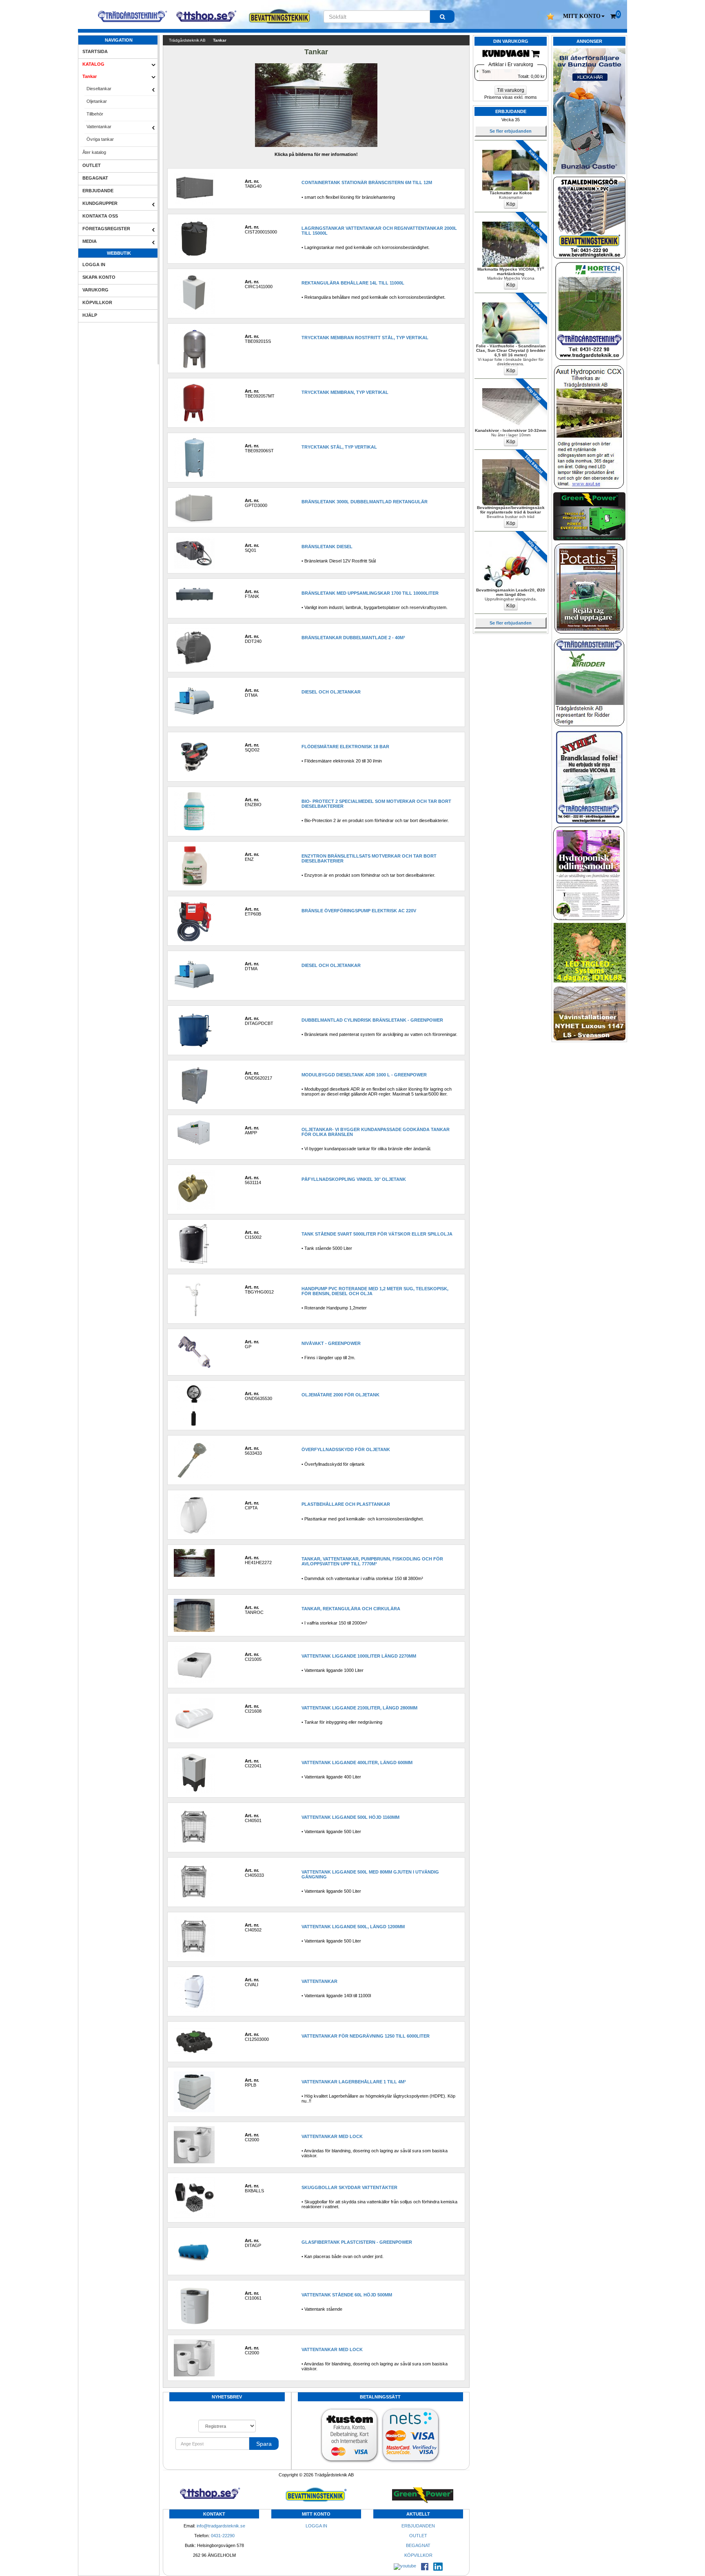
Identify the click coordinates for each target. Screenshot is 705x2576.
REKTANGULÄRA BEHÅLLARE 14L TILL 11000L (353, 283)
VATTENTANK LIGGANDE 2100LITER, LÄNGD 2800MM (359, 1708)
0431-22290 (223, 2536)
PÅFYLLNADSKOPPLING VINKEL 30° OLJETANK (354, 1179)
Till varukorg (511, 90)
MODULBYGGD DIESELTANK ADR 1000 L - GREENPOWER (364, 1075)
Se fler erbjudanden (511, 131)
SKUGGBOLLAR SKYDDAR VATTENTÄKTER (349, 2187)
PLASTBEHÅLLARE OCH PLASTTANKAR (346, 1504)
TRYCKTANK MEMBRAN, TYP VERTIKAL (345, 392)
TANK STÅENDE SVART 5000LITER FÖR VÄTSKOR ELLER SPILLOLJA (377, 1234)
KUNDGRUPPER (100, 203)
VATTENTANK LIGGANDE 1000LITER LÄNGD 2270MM (359, 1656)
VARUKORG (95, 290)
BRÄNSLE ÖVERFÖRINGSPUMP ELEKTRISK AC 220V (359, 911)
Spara (264, 2444)
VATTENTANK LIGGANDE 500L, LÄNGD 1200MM (353, 1927)
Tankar (90, 76)
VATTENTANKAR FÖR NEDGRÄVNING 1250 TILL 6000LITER (366, 2036)
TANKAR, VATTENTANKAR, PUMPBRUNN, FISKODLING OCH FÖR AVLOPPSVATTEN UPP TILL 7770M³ (372, 1561)
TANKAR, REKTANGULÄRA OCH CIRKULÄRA (351, 1609)
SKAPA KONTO (99, 277)
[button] (584, 16)
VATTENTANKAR (319, 1981)
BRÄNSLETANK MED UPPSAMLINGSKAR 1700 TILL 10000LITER (370, 593)
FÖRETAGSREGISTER (106, 229)
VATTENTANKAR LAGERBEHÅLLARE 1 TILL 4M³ (354, 2082)
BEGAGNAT (95, 178)
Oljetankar (97, 101)
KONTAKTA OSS (100, 216)
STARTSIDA (95, 51)
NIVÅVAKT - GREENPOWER (331, 1343)
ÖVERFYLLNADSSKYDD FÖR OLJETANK (346, 1449)
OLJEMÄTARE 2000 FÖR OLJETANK (340, 1395)
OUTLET (92, 165)
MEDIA (90, 241)
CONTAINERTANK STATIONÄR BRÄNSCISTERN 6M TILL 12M (367, 182)
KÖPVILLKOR (97, 302)
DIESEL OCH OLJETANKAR (331, 692)
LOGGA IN (94, 264)
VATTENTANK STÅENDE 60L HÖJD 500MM (347, 2295)
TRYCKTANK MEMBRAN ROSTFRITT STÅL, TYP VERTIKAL (365, 338)
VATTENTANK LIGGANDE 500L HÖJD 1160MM (350, 1817)
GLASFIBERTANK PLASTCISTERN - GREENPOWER (357, 2242)
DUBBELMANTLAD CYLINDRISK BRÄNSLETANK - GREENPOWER (372, 1020)
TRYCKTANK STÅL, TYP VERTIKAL (339, 447)
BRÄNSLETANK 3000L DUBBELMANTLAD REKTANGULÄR (365, 502)
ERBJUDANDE (98, 191)
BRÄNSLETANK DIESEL (327, 547)
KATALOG (93, 64)
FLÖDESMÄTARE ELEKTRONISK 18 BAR (345, 747)
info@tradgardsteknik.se (221, 2526)
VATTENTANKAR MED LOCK (332, 2136)
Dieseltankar (99, 89)
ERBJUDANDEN (418, 2526)
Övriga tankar (100, 139)
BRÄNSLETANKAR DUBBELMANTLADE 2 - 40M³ (353, 638)
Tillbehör (95, 114)
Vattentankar (99, 127)
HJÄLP (90, 315)
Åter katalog (94, 152)
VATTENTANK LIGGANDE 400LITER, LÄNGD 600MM (357, 1763)
